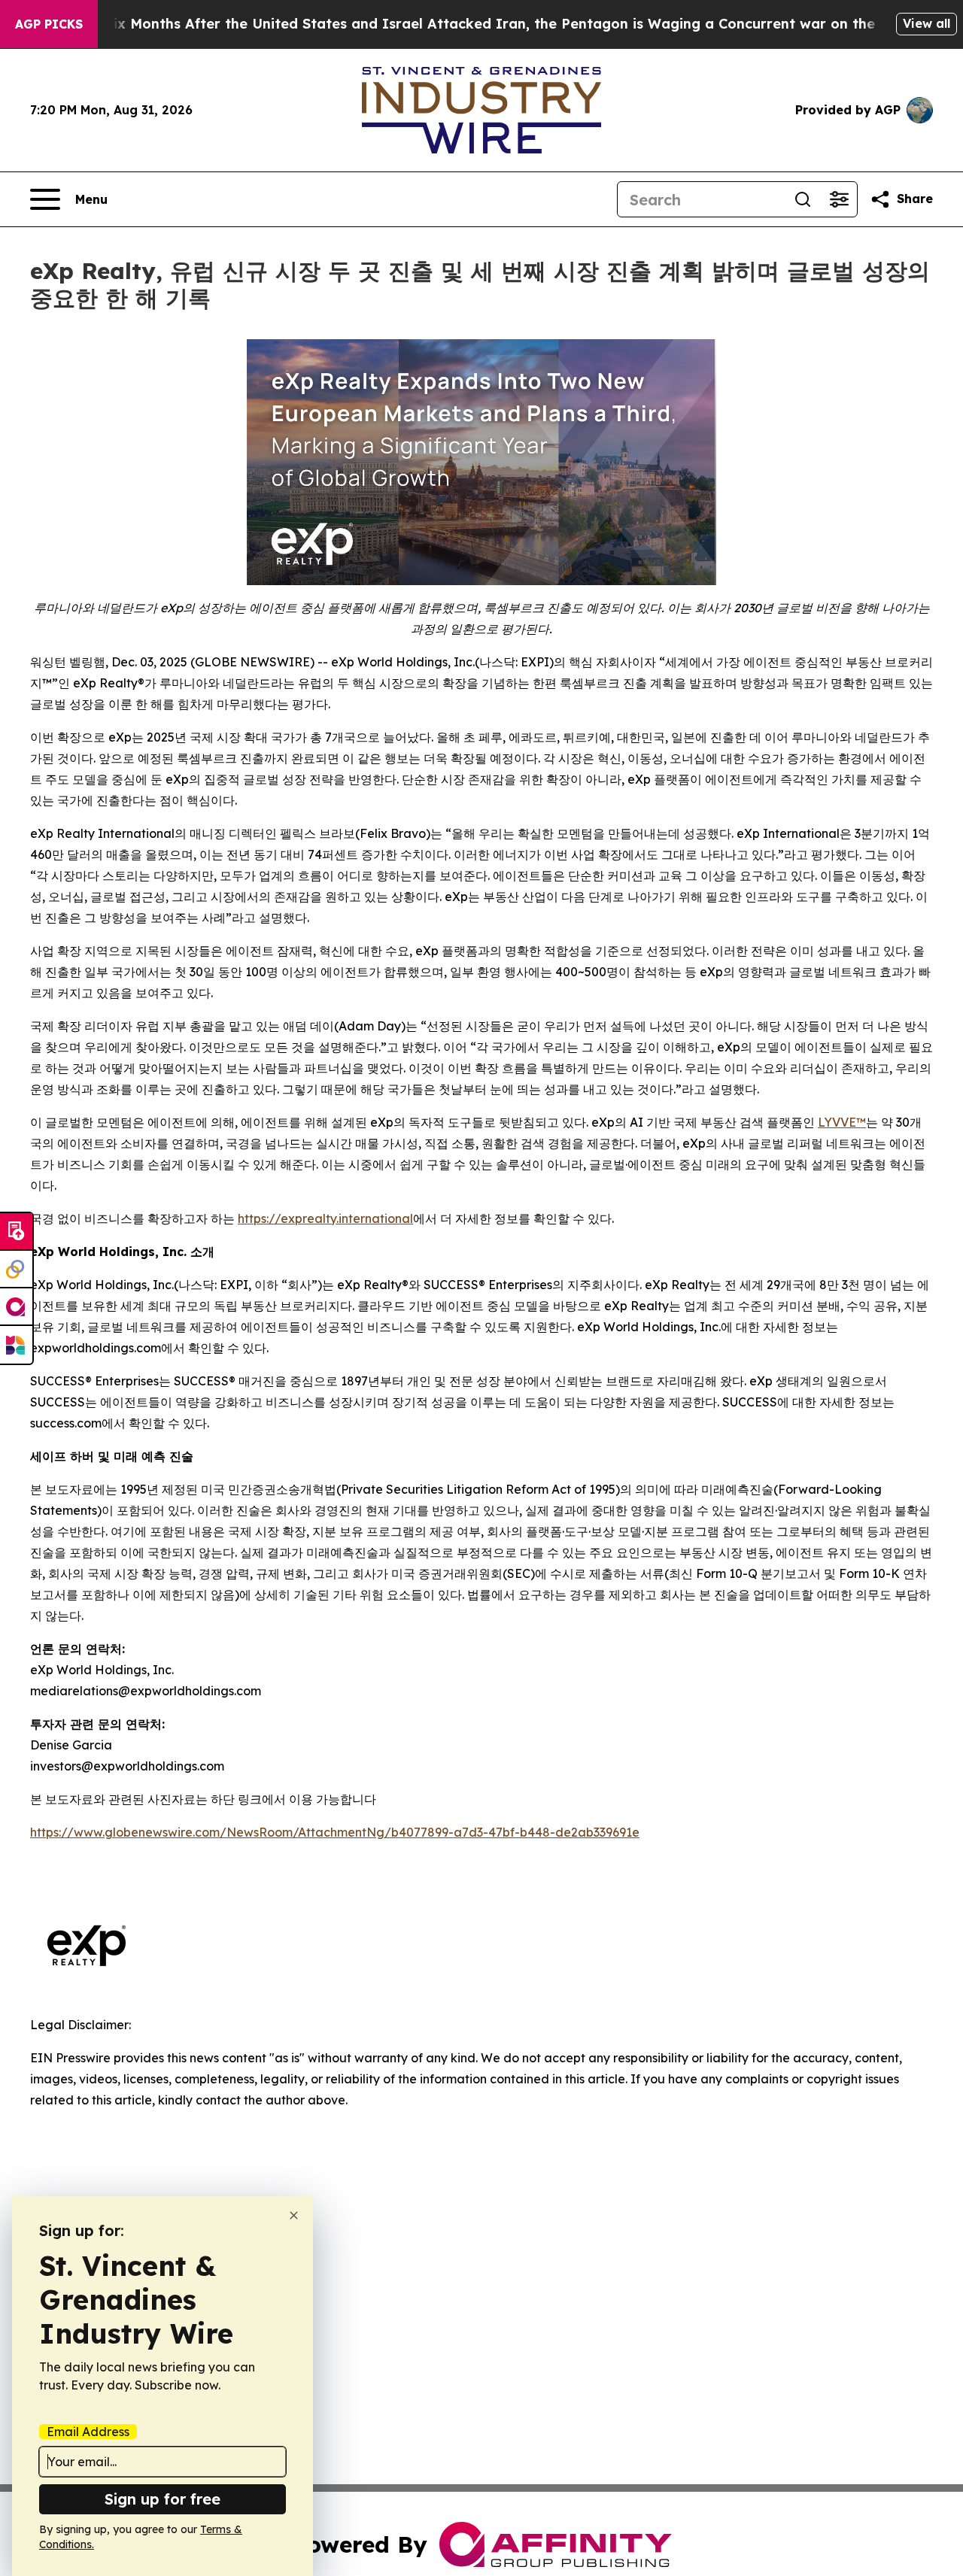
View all (927, 23)
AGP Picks (49, 24)
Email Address (88, 2432)
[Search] (803, 199)
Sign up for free (163, 2499)
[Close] (294, 2215)
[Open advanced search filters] (839, 199)
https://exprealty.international (325, 1218)
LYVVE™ (842, 1122)
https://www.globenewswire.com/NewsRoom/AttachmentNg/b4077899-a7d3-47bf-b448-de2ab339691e (335, 1832)
